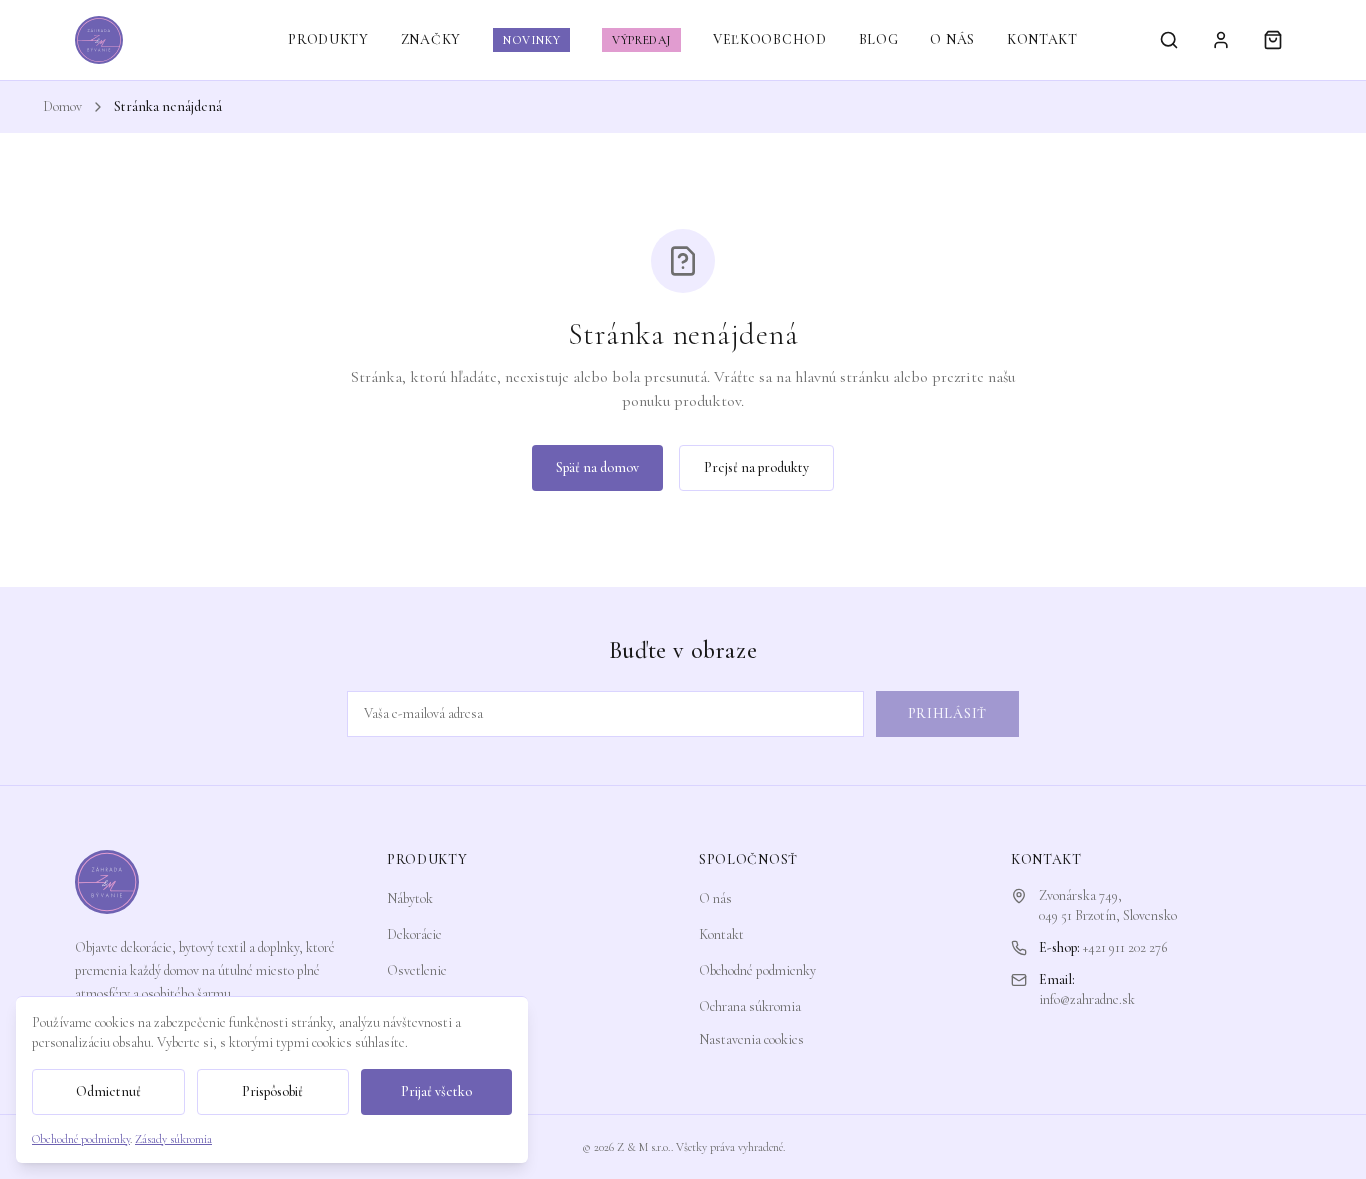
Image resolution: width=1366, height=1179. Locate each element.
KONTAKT (1042, 39)
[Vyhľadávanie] (1169, 40)
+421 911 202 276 (1125, 947)
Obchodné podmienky (757, 970)
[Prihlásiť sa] (1221, 40)
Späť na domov (597, 467)
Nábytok (410, 898)
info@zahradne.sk (1087, 999)
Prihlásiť (947, 713)
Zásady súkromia (173, 1139)
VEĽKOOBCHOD (770, 39)
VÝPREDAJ (641, 40)
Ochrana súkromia (750, 1006)
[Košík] (1273, 40)
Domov (62, 106)
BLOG (879, 39)
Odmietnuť (108, 1091)
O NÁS (952, 39)
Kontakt (721, 934)
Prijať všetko (436, 1091)
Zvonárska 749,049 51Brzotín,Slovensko (1108, 905)
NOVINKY (531, 40)
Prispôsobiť (272, 1091)
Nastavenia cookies (751, 1039)
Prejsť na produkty (756, 467)
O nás (715, 898)
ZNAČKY (431, 39)
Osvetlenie (417, 970)
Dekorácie (414, 934)
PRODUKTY (328, 39)
